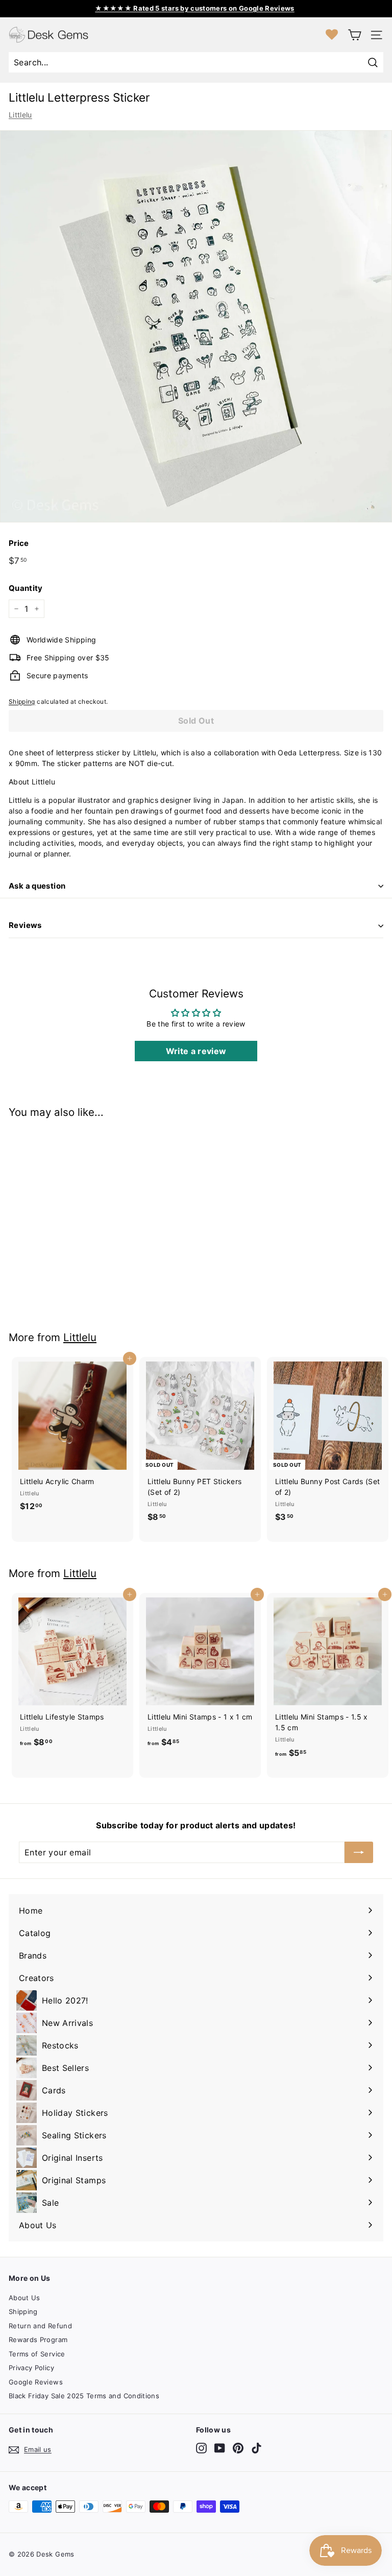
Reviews (25, 925)
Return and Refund (40, 2326)
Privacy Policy (31, 2368)
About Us (24, 2298)
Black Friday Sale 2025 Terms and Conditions (84, 2396)
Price (19, 543)
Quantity (26, 588)
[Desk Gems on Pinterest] (238, 2448)
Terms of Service (37, 2354)
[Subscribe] (359, 1852)
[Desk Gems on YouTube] (220, 2448)
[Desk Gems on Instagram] (201, 2448)
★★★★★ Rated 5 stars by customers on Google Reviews (195, 8)
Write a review (196, 1051)
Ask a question (37, 886)
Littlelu (20, 115)
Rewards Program (38, 2340)
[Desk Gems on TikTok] (256, 2448)
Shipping (22, 701)
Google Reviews (36, 2382)
